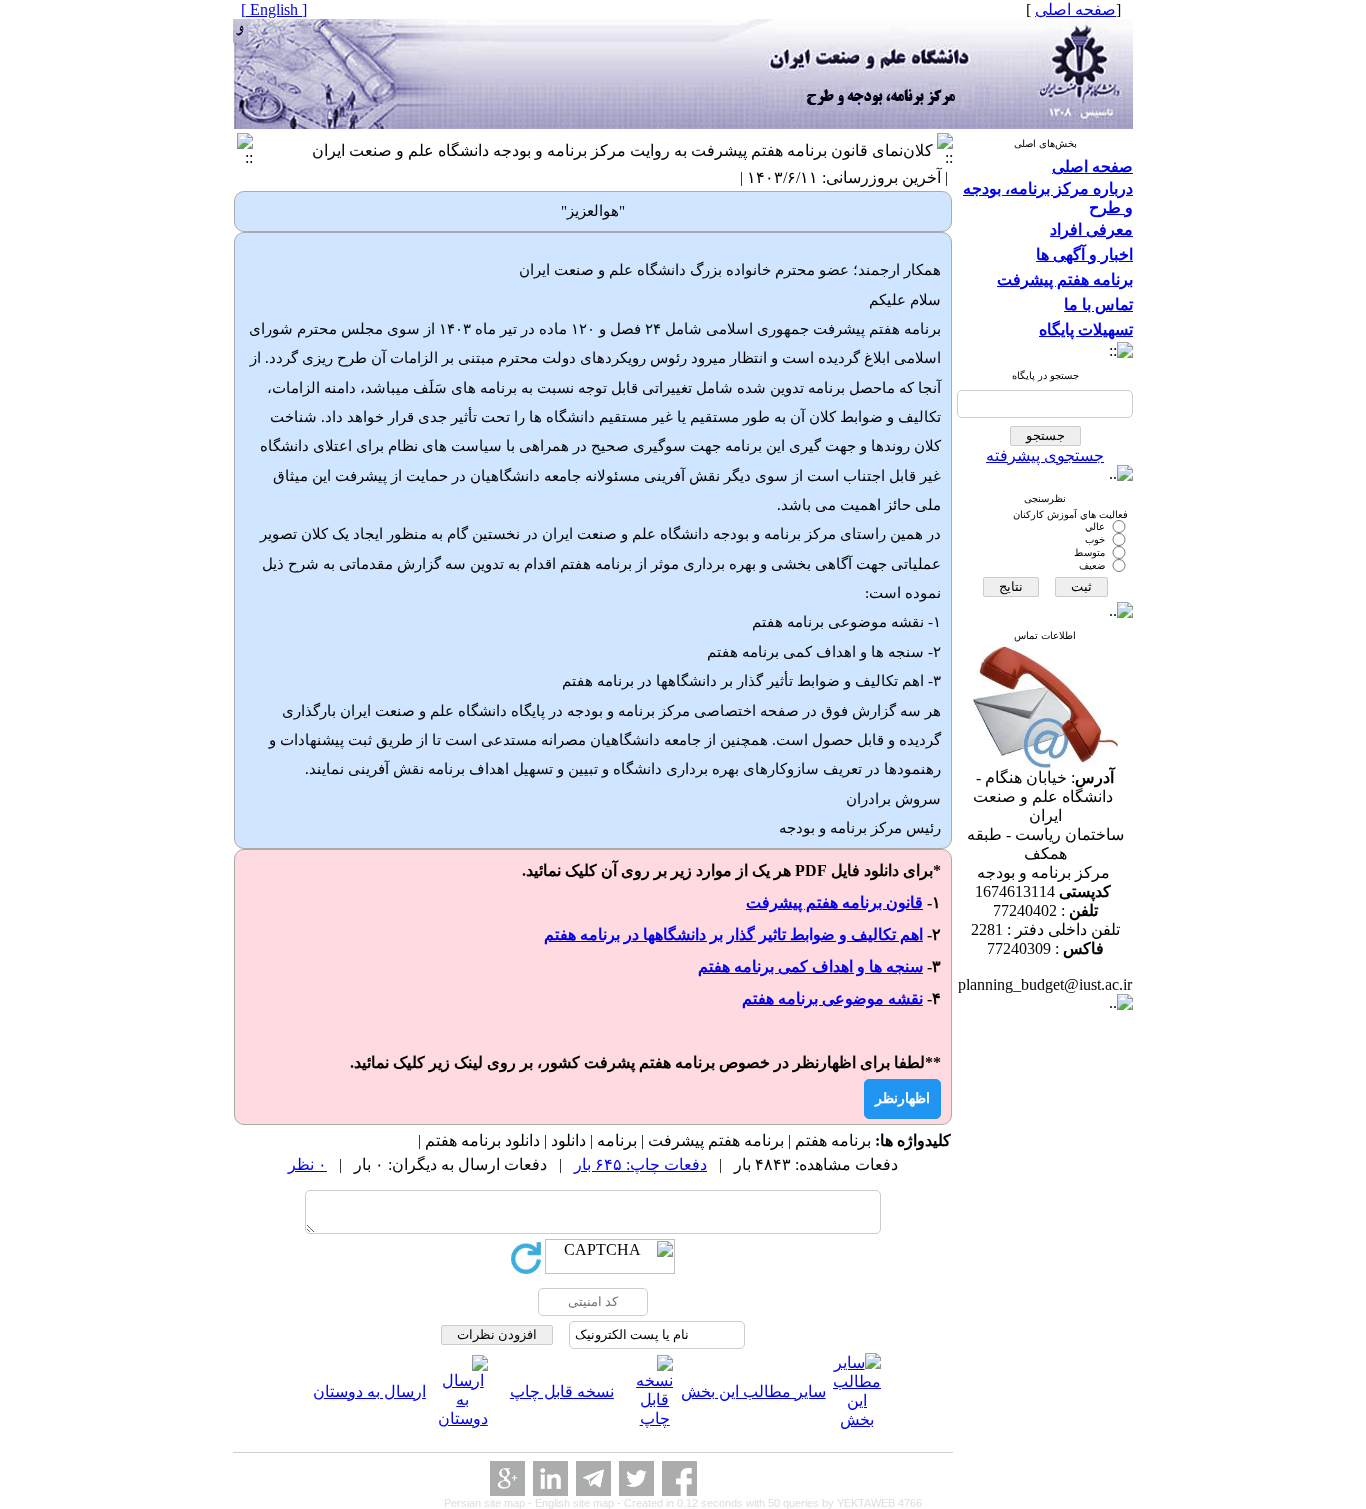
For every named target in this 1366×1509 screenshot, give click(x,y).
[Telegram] (593, 1478)
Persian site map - (489, 1503)
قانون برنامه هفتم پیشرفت (834, 902)
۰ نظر (307, 1164)
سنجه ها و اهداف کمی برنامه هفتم (810, 966)
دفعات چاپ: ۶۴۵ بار (640, 1164)
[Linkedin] (550, 1478)
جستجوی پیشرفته (1045, 455)
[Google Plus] (507, 1478)
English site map (576, 1503)
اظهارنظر (902, 1098)
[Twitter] (636, 1478)
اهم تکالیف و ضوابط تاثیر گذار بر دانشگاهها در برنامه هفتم (733, 934)
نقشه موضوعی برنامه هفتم (832, 998)
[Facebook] (679, 1478)
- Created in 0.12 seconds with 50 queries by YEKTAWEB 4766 (769, 1503)
